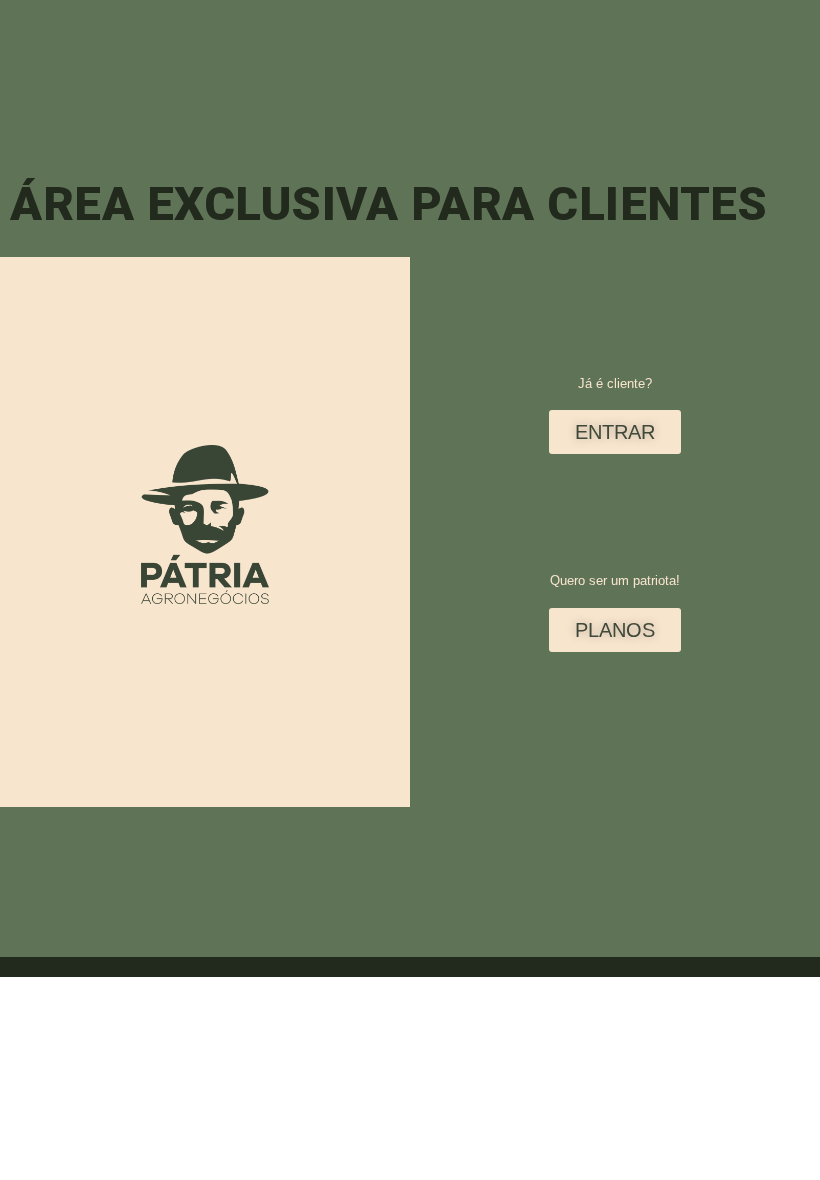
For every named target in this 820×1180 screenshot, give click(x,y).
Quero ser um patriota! (615, 580)
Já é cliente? (615, 383)
